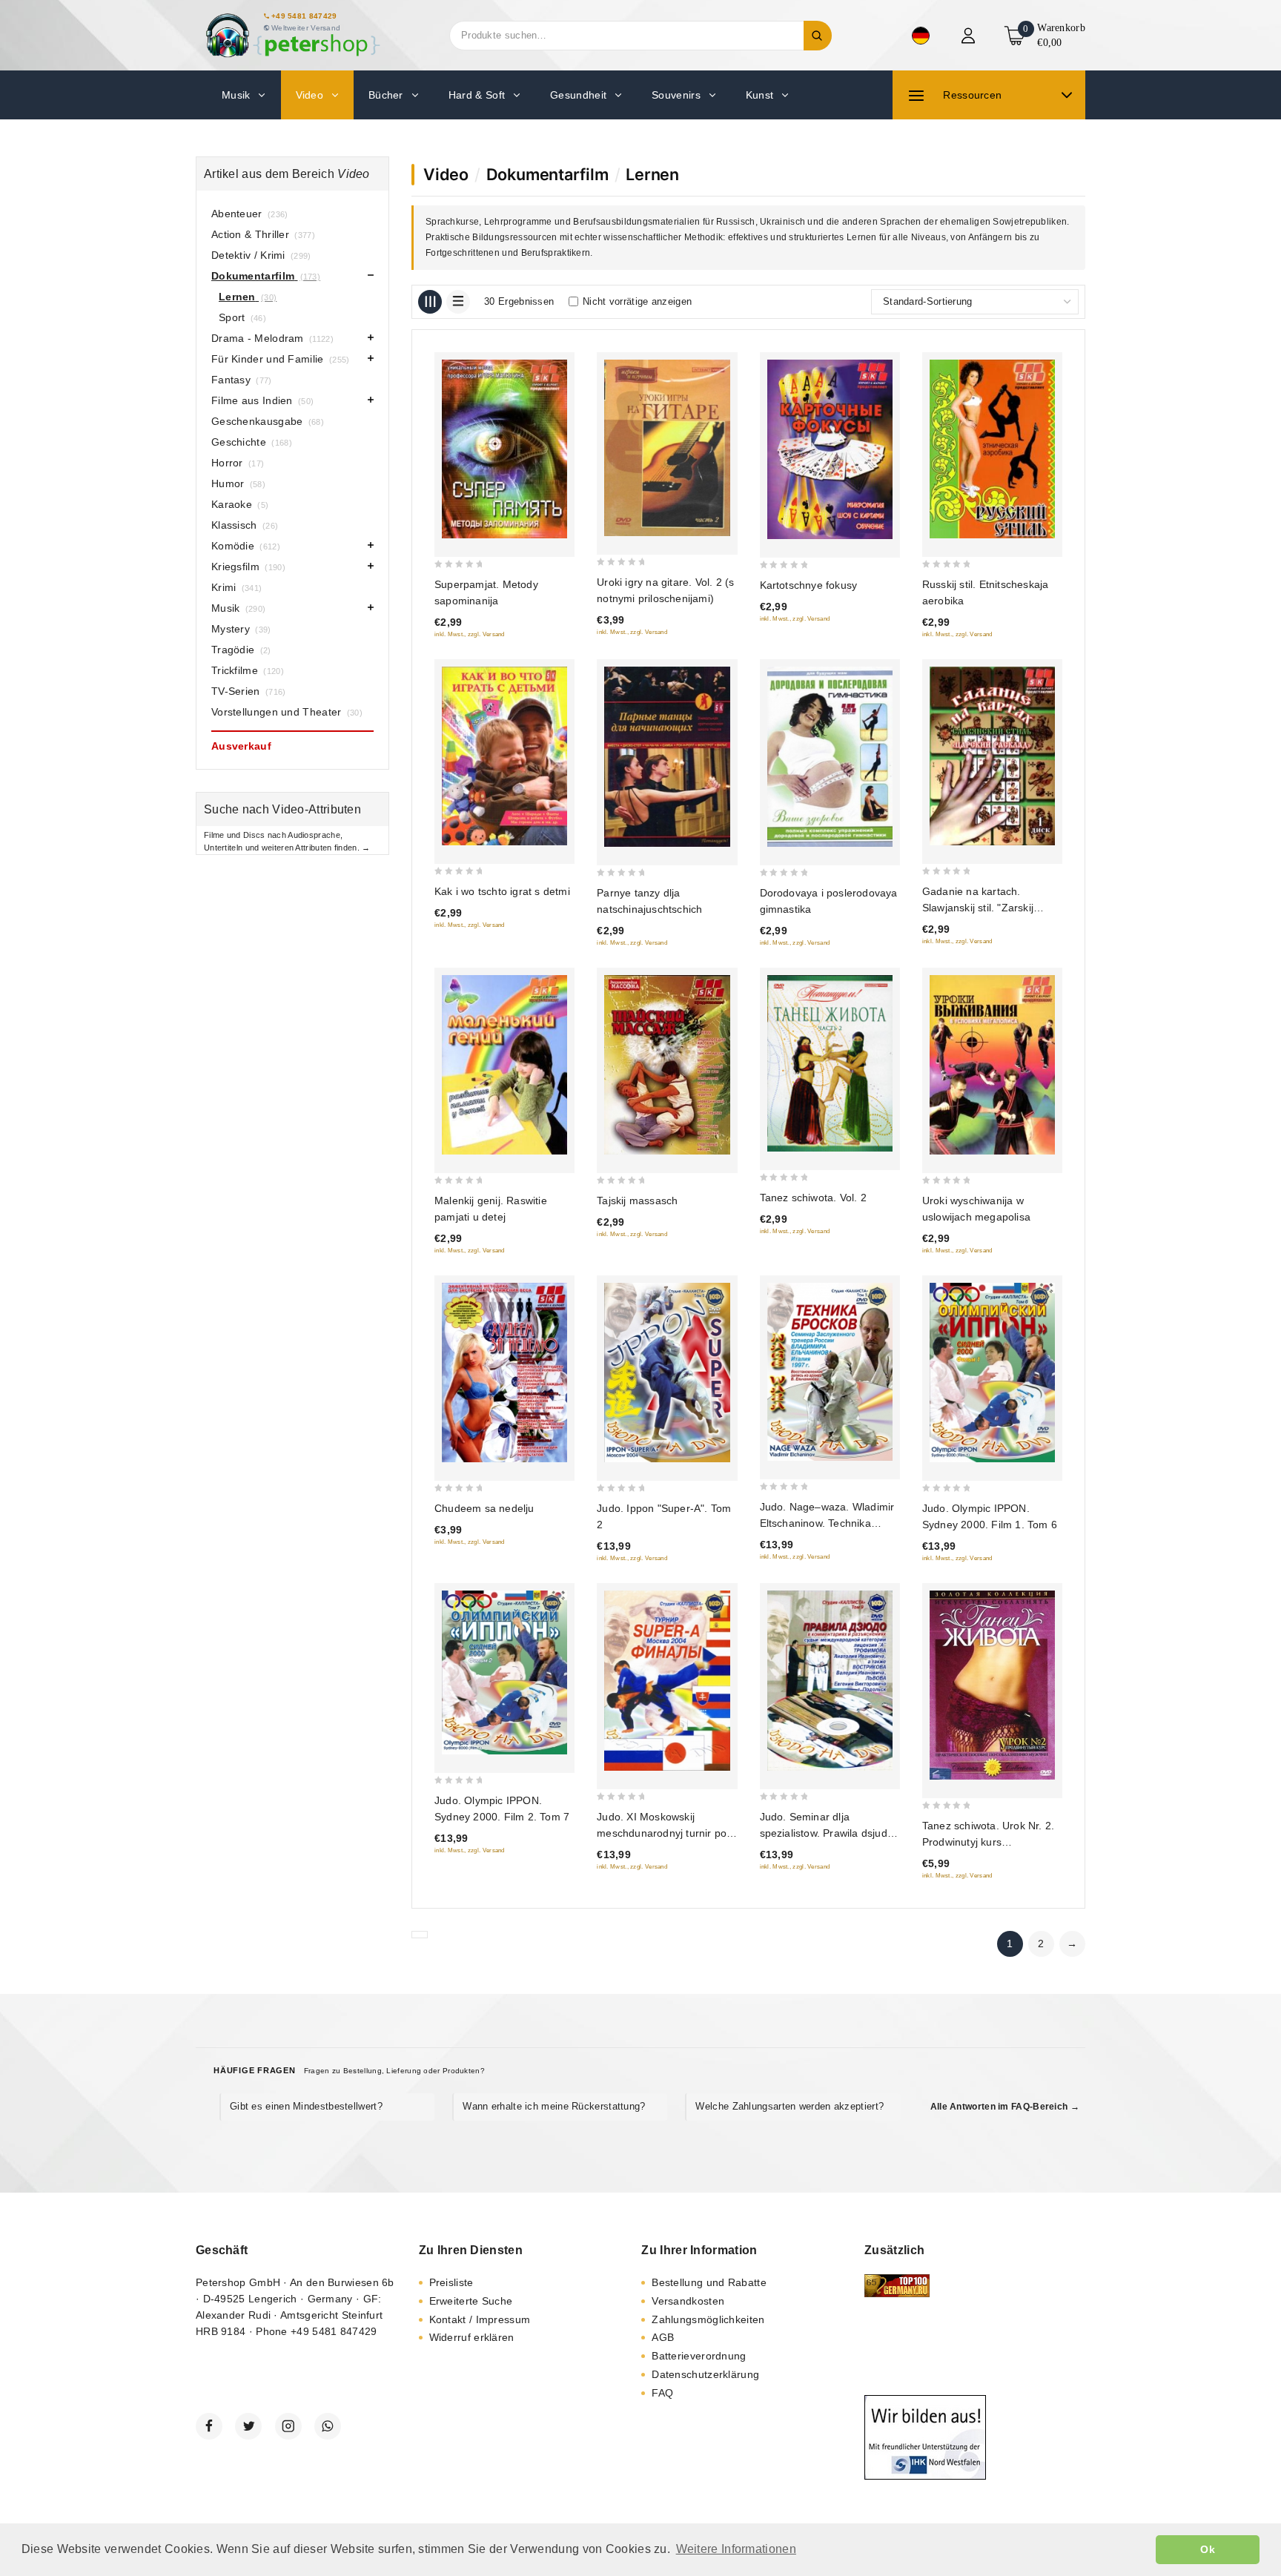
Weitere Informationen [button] (736, 2549)
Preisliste (451, 2282)
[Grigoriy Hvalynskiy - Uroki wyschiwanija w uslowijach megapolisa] (992, 1064)
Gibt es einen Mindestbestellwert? (306, 2106)
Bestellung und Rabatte (709, 2282)
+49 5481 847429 (304, 16)
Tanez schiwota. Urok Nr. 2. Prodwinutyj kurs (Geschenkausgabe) (988, 1842)
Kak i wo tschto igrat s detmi (502, 891)
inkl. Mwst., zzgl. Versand (470, 634)
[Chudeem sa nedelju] (504, 1373)
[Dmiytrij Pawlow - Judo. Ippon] (667, 1373)
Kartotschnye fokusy (809, 585)
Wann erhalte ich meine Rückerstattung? (554, 2106)
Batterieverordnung (699, 2356)
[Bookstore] (292, 35)
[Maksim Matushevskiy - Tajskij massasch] (667, 1064)
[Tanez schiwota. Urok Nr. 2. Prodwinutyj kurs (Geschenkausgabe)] (992, 1685)
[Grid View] (430, 302)
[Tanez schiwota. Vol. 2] (830, 1063)
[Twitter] (248, 2426)
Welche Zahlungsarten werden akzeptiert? (790, 2106)
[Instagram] (288, 2426)
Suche (818, 36)
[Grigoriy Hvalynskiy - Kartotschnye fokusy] (830, 449)
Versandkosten (688, 2301)
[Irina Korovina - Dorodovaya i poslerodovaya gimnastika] (830, 757)
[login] (970, 36)
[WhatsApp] (328, 2426)
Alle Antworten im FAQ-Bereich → (1005, 2107)
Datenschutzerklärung (705, 2374)
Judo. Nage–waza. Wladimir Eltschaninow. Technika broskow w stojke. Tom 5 (827, 1523)
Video (446, 174)
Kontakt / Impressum (480, 2319)
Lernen (652, 174)
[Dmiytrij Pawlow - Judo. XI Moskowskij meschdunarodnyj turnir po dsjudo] (667, 1681)
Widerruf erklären (472, 2337)
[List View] (458, 302)
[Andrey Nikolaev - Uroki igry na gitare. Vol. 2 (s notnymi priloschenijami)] (667, 448)
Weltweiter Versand (306, 28)
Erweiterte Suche (471, 2301)
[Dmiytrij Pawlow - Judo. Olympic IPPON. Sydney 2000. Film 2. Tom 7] (504, 1673)
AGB (663, 2337)
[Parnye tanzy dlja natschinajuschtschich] (667, 757)
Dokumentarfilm (547, 174)
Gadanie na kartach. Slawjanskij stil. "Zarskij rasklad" (978, 908)
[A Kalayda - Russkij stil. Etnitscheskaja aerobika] (992, 449)
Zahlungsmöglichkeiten (708, 2319)
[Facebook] (209, 2426)
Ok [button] (1208, 2549)
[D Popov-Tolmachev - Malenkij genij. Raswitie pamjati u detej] (504, 1064)
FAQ (662, 2393)
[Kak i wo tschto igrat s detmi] (504, 756)
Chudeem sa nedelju (484, 1508)
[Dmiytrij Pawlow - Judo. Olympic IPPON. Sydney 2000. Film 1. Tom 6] (992, 1373)
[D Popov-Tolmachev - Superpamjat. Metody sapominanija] (504, 449)
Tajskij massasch (637, 1201)
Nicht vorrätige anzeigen (637, 301)
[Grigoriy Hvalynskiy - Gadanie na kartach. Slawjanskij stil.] (992, 756)
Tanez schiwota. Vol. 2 (813, 1198)
